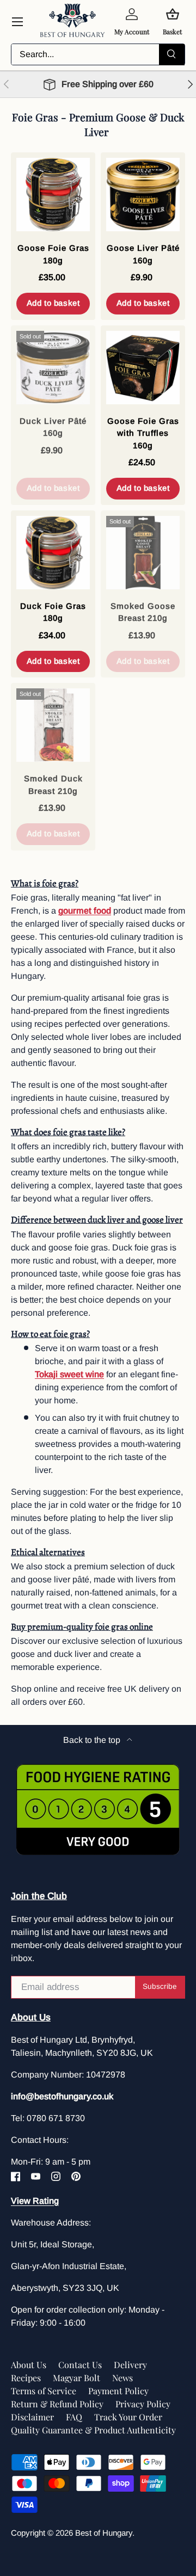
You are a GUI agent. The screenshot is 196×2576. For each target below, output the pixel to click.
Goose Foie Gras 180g (53, 254)
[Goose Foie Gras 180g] (53, 195)
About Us (29, 2365)
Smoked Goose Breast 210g (143, 612)
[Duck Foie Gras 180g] (53, 553)
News (122, 2378)
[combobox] (98, 54)
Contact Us (80, 2365)
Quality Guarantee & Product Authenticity (93, 2430)
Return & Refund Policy (57, 2404)
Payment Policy (118, 2391)
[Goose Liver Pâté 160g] (143, 195)
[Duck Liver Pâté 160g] (53, 368)
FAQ (74, 2417)
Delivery (130, 2365)
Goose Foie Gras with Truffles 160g (143, 433)
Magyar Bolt (76, 2378)
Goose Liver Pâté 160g (143, 254)
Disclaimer (32, 2417)
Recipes (26, 2378)
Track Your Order (128, 2417)
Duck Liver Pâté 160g (53, 427)
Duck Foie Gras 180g (53, 612)
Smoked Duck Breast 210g (53, 785)
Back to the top (93, 1740)
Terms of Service (44, 2391)
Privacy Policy (143, 2404)
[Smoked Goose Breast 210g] (143, 553)
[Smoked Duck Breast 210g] (53, 725)
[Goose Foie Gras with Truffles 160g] (143, 368)
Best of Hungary (104, 2533)
